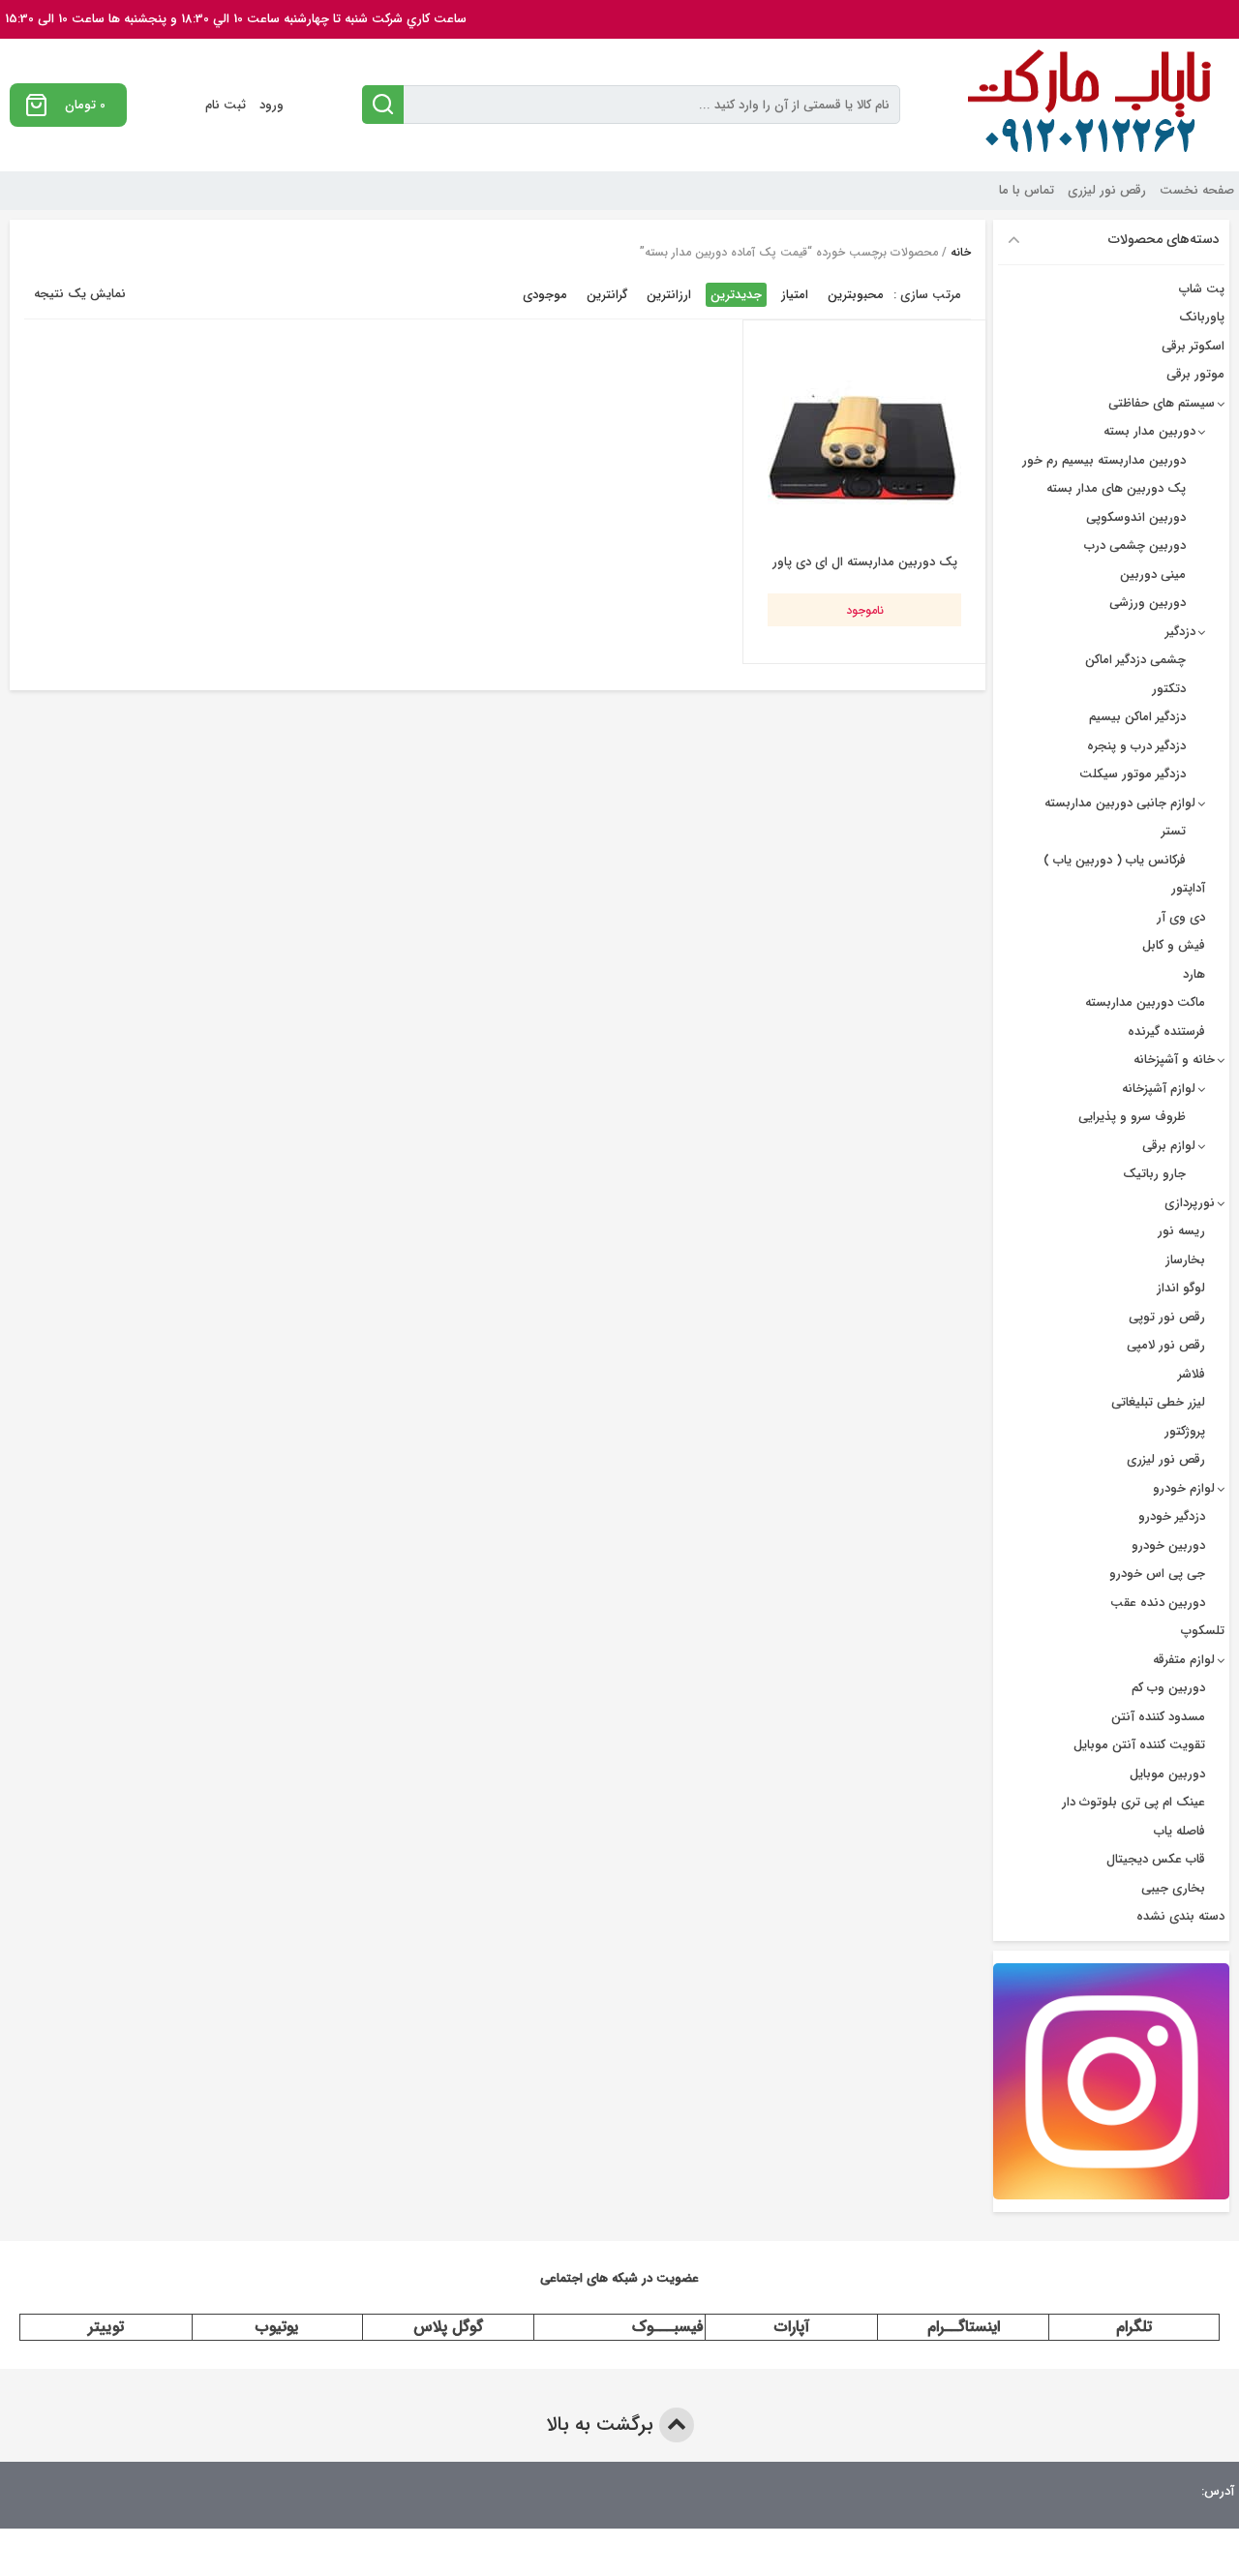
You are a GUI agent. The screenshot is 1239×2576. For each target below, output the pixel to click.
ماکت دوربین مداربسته (1145, 1002)
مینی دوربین (1153, 575)
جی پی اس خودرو (1157, 1574)
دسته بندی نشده (1180, 1916)
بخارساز (1185, 1260)
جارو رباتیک (1154, 1174)
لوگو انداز (1181, 1288)
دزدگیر (1180, 632)
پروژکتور (1185, 1431)
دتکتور (1169, 689)
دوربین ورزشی (1148, 603)
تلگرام (1134, 2327)
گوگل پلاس (448, 2327)
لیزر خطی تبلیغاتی (1158, 1402)
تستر (1174, 831)
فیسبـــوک (668, 2327)
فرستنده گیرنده (1166, 1031)
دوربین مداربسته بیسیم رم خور (1104, 460)
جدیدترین (736, 295)
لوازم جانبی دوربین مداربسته (1120, 803)
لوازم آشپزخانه (1159, 1089)
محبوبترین (856, 295)
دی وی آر (1181, 917)
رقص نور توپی (1167, 1317)
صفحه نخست (1197, 190)
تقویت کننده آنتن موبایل (1139, 1745)
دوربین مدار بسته (1149, 431)
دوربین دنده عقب (1158, 1603)
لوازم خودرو (1184, 1488)
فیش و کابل (1174, 945)
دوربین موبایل (1167, 1774)
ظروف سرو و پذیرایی (1132, 1117)
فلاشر (1192, 1374)
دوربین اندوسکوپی (1136, 517)
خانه (961, 252)
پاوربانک (1202, 317)
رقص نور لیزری (1107, 190)
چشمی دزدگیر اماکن (1135, 660)
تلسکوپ (1203, 1631)
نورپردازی (1190, 1203)
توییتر (106, 2327)
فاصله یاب (1179, 1831)
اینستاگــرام (964, 2327)
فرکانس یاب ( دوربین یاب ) (1115, 860)
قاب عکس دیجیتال (1156, 1859)
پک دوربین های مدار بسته (1116, 488)
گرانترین (607, 295)
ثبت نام (226, 105)
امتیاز (795, 295)
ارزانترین (669, 295)
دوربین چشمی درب (1135, 546)
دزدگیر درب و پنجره (1136, 746)
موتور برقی (1195, 374)
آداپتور (1188, 888)
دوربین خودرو (1168, 1546)
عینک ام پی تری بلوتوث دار (1133, 1802)
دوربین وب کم (1168, 1688)
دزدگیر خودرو (1172, 1516)
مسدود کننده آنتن (1158, 1717)
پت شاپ (1202, 289)
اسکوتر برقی (1193, 346)
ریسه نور (1181, 1231)
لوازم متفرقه (1184, 1660)
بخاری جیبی (1173, 1888)
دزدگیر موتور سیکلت (1133, 774)
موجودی (545, 295)
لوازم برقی (1169, 1146)
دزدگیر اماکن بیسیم (1137, 717)
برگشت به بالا (603, 2424)
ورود (272, 105)
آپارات (792, 2327)
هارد (1194, 974)
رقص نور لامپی (1166, 1345)
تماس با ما (1027, 190)
